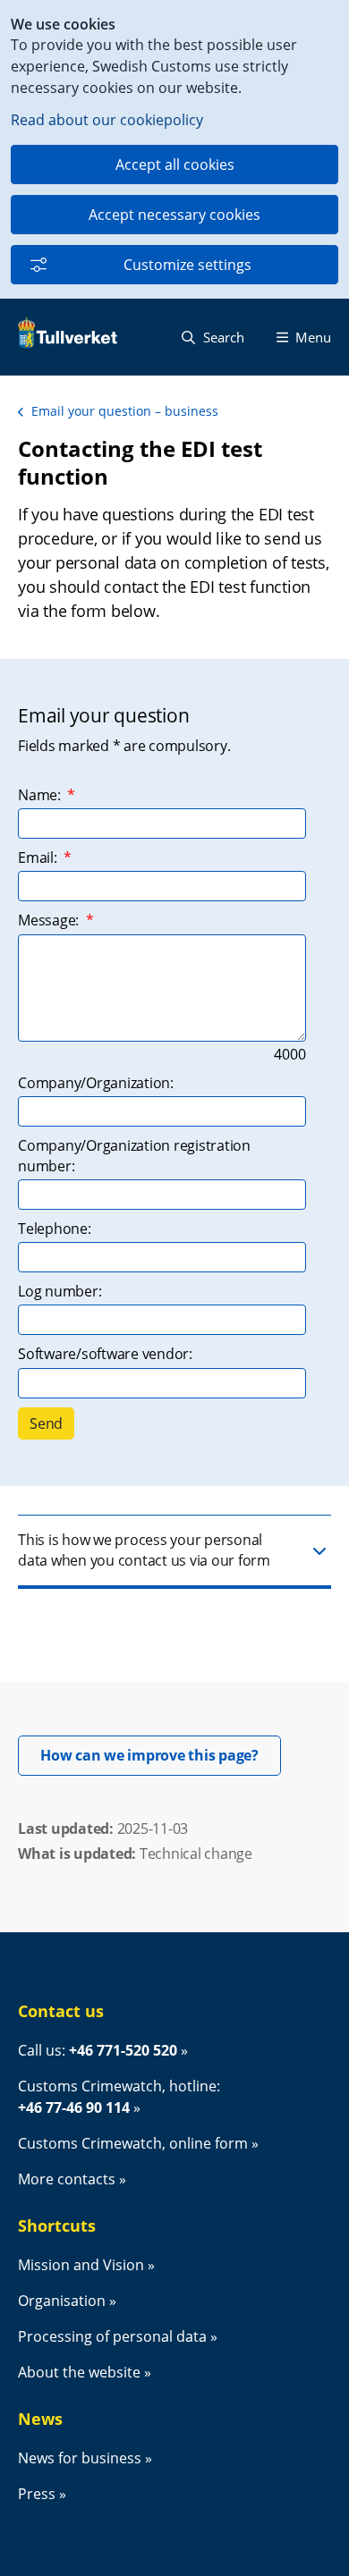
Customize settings (187, 265)
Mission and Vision (81, 2265)
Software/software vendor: (105, 1354)
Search (222, 337)
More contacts (67, 2179)
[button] (174, 1552)
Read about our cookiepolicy (107, 120)
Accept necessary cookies (174, 215)
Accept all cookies (175, 165)
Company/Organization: (96, 1083)
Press (37, 2494)
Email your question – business (125, 411)
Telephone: (55, 1229)
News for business (80, 2458)
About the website (79, 2372)
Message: (55, 920)
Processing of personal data (112, 2336)
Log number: (60, 1291)
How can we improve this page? (161, 1755)
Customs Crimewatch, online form (133, 2143)
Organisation (62, 2301)
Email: (45, 857)
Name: (47, 795)
